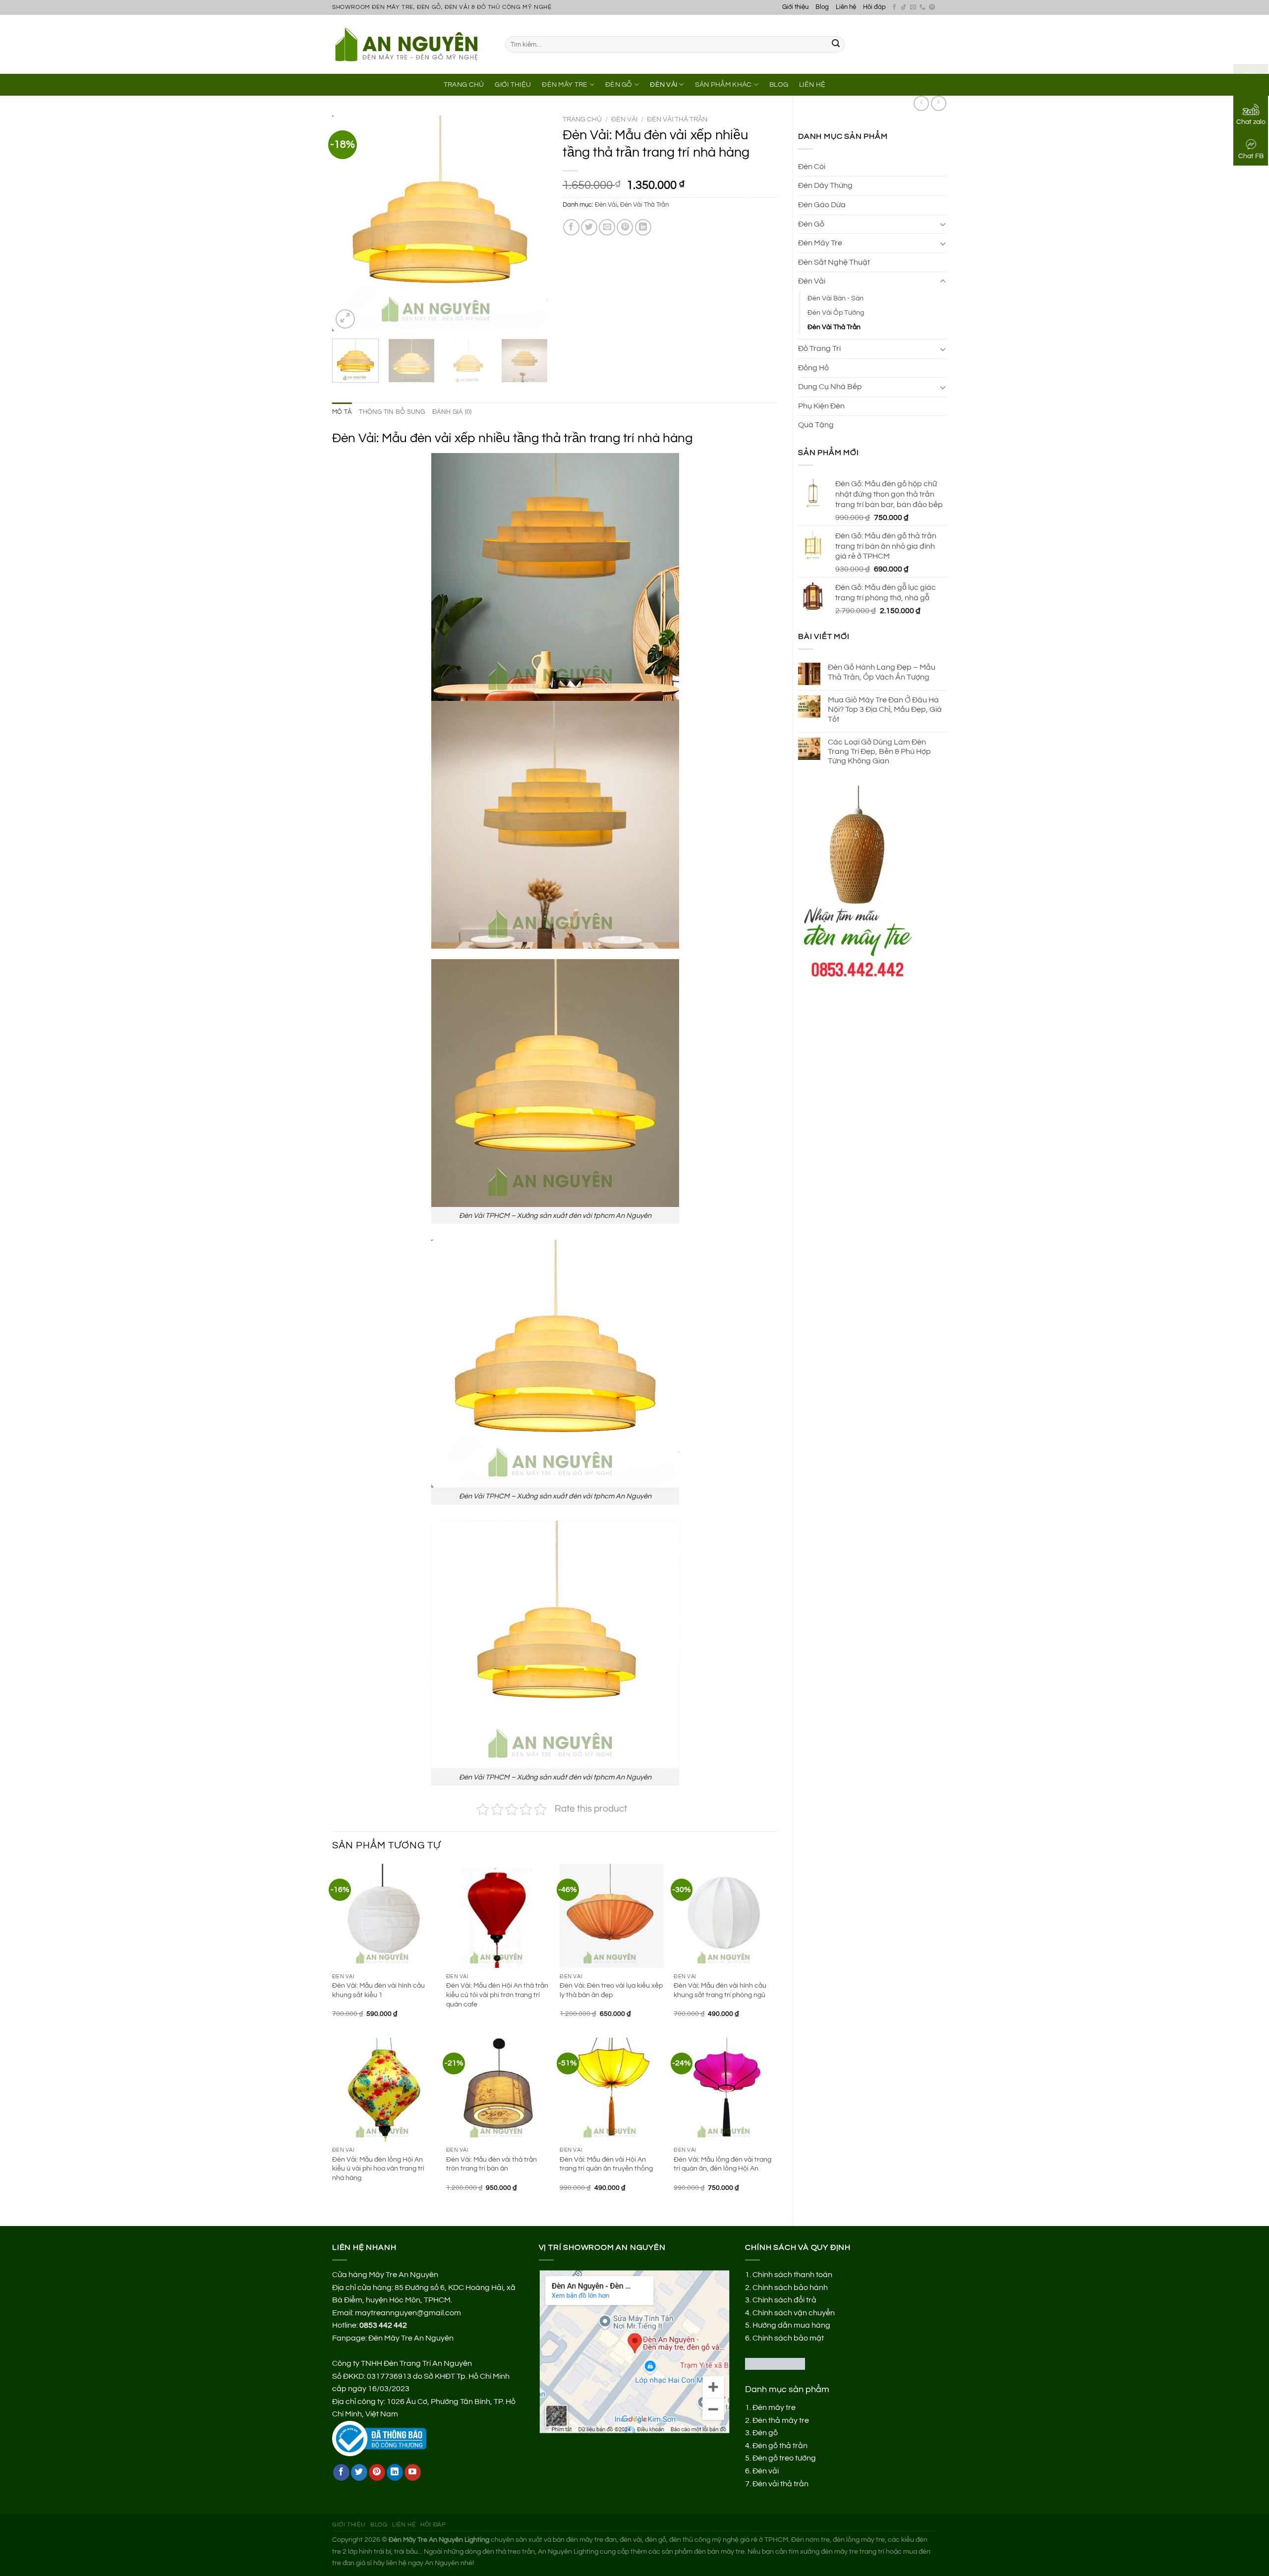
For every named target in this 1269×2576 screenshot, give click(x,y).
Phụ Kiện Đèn (821, 406)
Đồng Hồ (813, 368)
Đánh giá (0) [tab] (452, 412)
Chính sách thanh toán (792, 2275)
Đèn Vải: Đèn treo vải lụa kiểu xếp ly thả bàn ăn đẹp (611, 1990)
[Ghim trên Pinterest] (625, 227)
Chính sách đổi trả (784, 2300)
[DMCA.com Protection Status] (775, 2363)
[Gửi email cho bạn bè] (607, 227)
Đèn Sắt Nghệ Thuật (834, 262)
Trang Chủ (464, 85)
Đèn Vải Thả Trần (834, 327)
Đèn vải (766, 2471)
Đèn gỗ (765, 2433)
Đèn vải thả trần (780, 2484)
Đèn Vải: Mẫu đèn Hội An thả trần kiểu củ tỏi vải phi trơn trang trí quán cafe (497, 1995)
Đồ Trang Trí (819, 348)
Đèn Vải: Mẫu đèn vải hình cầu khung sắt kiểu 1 (378, 1990)
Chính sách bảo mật (788, 2338)
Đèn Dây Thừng (825, 185)
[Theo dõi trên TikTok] (904, 7)
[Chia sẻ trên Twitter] (589, 227)
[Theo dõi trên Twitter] (359, 2472)
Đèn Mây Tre (565, 85)
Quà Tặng (816, 425)
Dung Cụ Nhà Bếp (830, 387)
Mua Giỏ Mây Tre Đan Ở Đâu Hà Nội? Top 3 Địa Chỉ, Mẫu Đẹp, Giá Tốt (885, 709)
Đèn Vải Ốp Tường (836, 313)
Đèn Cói (812, 167)
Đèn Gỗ (619, 85)
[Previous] (349, 223)
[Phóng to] (345, 319)
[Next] (531, 223)
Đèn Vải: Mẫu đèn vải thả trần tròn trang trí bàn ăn (491, 2164)
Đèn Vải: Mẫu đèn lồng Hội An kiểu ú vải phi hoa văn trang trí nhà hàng (378, 2169)
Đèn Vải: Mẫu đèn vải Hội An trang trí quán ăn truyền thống (606, 2164)
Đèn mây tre (774, 2407)
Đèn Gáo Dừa (822, 205)
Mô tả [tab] (342, 412)
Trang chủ (582, 119)
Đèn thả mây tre (781, 2420)
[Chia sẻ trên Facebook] (571, 227)
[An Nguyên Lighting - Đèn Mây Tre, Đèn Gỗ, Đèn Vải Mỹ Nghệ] (411, 44)
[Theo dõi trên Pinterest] (932, 7)
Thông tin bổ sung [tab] (392, 412)
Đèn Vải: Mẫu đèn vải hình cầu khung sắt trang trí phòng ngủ (720, 1990)
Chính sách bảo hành (790, 2288)
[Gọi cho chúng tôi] (923, 7)
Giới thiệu (795, 7)
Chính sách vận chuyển (794, 2313)
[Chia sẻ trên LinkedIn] (643, 227)
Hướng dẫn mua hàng (791, 2325)
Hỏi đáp (874, 7)
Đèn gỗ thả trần (780, 2446)
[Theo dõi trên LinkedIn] (395, 2472)
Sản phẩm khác (723, 85)
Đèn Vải (663, 85)
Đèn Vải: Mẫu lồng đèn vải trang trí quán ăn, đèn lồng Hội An (722, 2164)
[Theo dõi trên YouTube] (413, 2472)
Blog (822, 7)
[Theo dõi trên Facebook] (894, 7)
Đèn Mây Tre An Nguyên (411, 2338)
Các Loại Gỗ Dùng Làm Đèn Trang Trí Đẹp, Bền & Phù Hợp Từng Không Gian (879, 751)
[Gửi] (836, 45)
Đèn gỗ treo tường (784, 2458)
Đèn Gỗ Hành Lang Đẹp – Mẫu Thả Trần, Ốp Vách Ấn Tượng (882, 672)
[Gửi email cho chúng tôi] (913, 7)
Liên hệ (846, 7)
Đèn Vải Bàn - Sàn (836, 298)
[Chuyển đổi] (943, 224)
